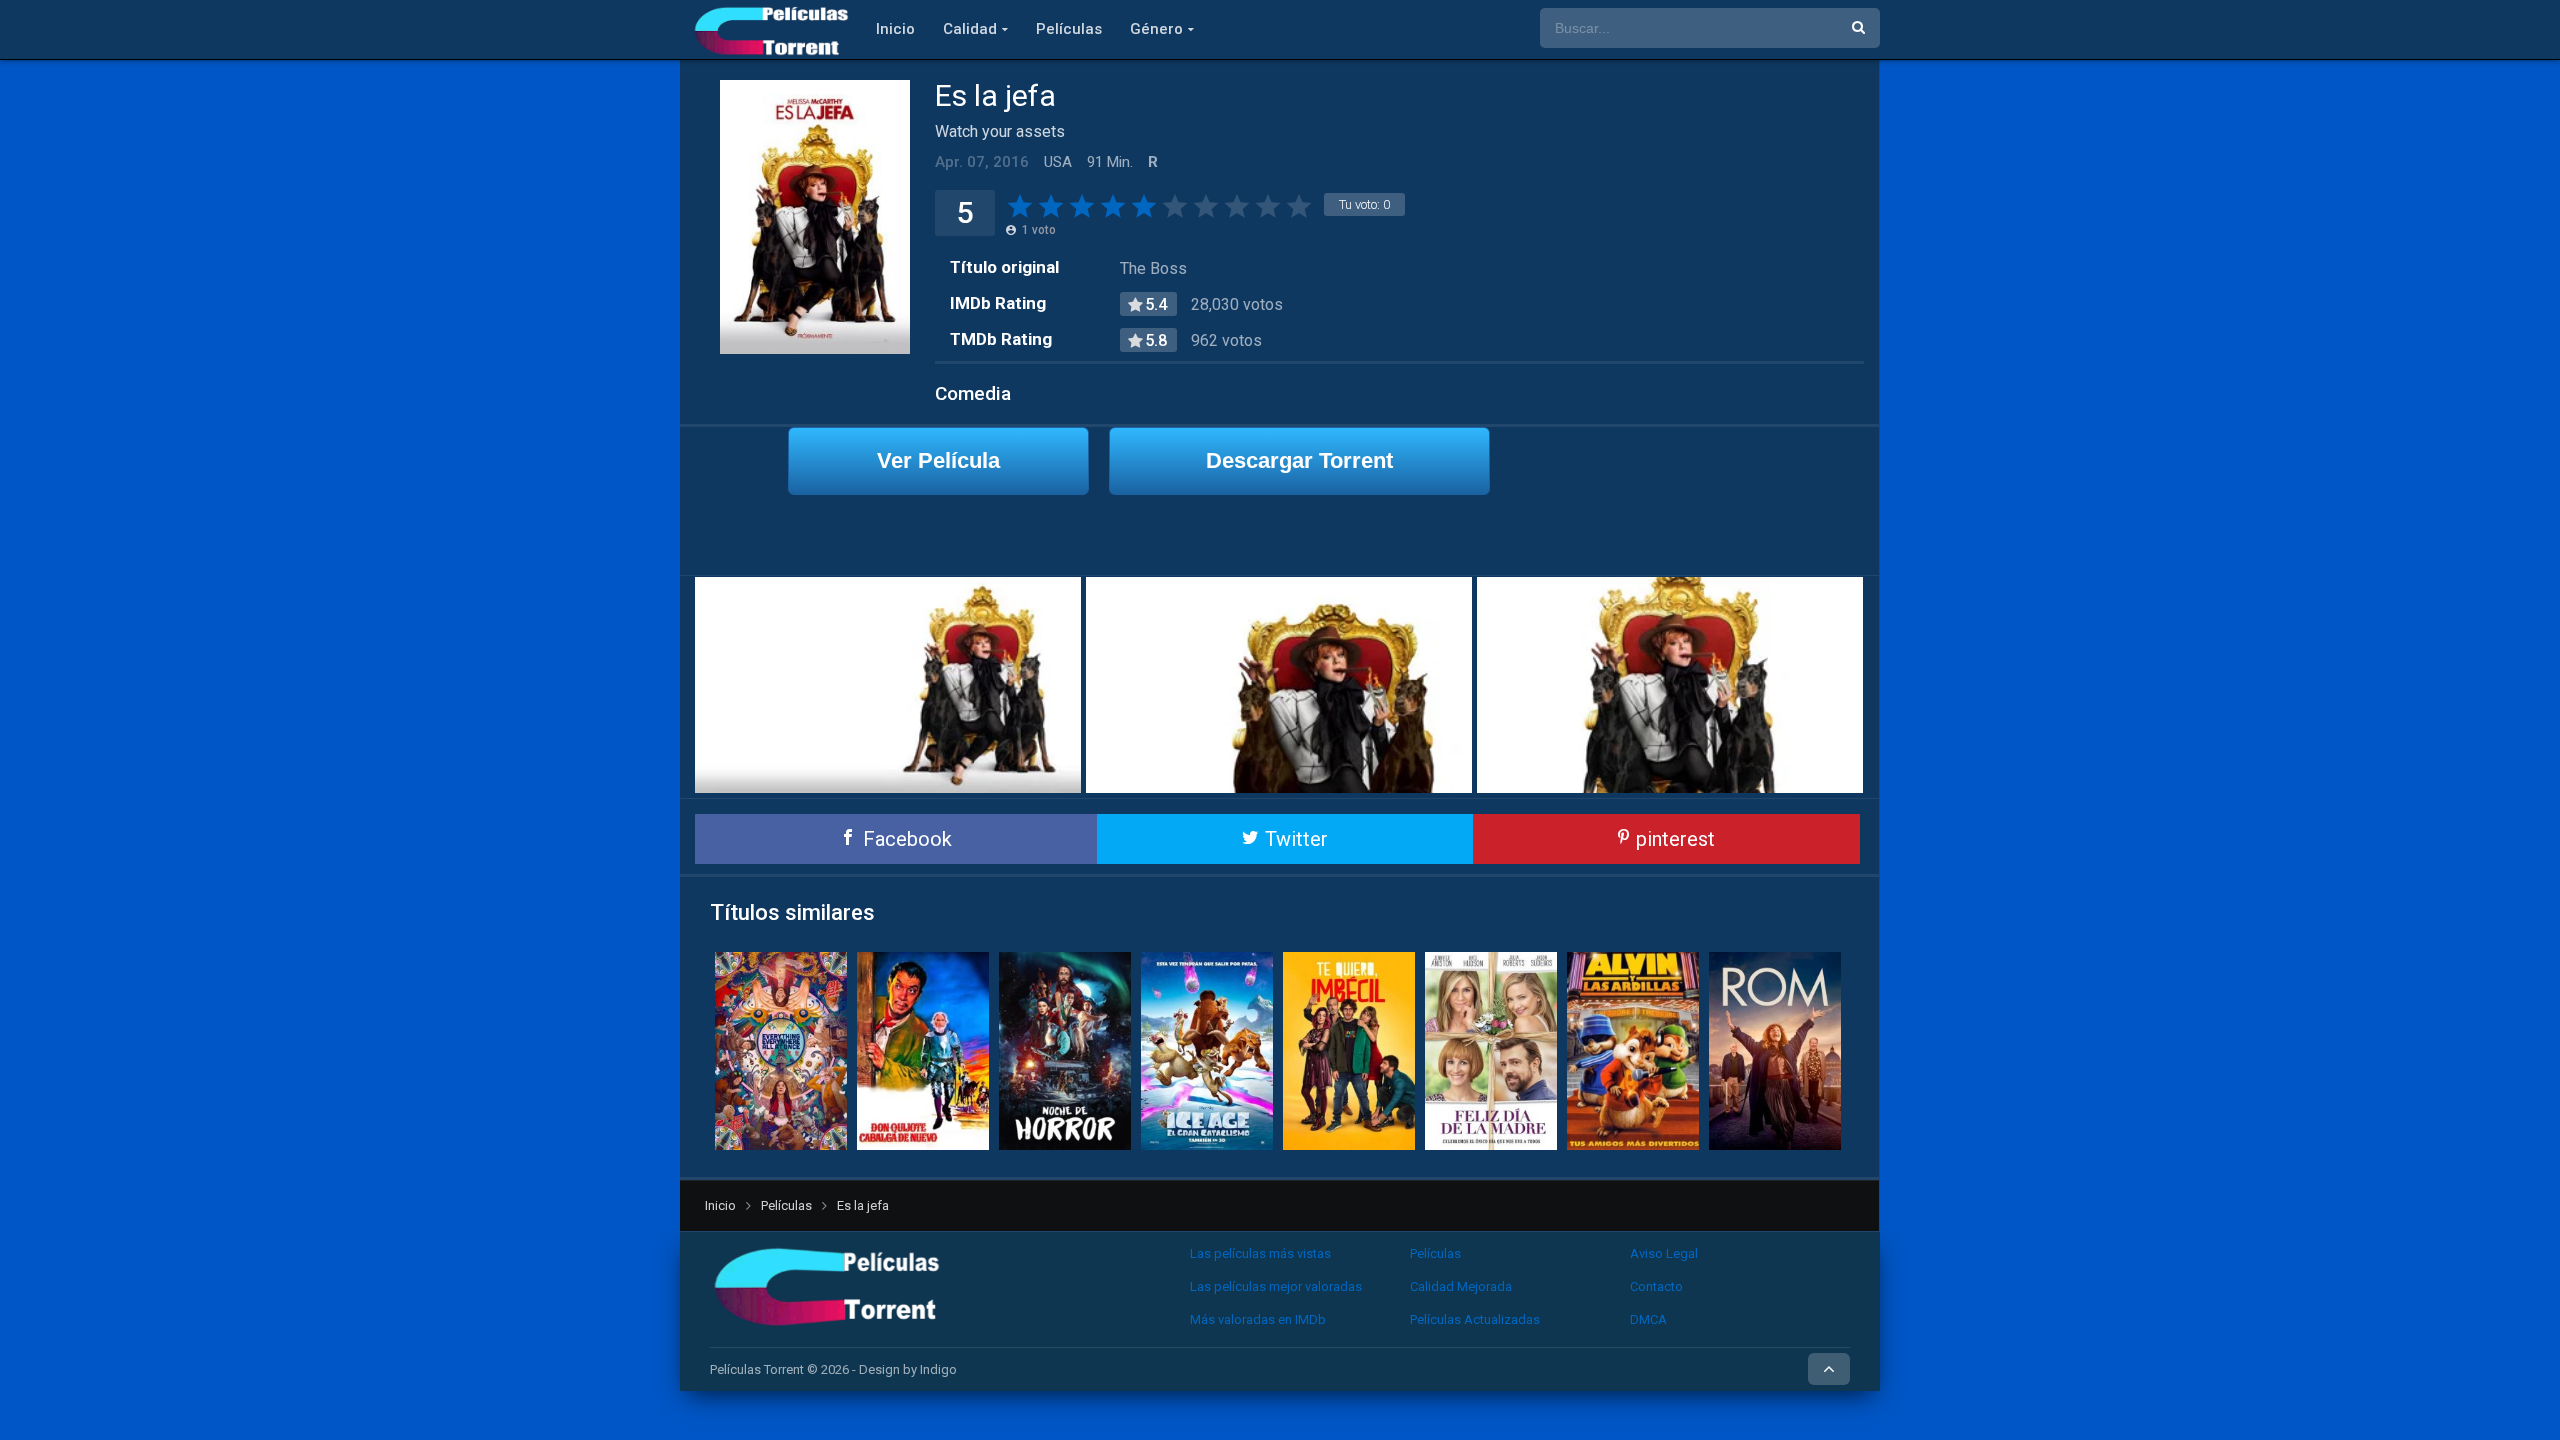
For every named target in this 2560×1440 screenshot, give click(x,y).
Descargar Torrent (1299, 460)
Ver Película (938, 460)
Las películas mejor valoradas (1276, 1286)
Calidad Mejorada (1461, 1286)
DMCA (1648, 1319)
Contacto (1656, 1286)
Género (1156, 29)
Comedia (973, 393)
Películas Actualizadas (1475, 1319)
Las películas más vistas (1260, 1253)
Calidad (970, 29)
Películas (1069, 29)
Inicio (895, 29)
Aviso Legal (1664, 1253)
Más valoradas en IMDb (1258, 1319)
